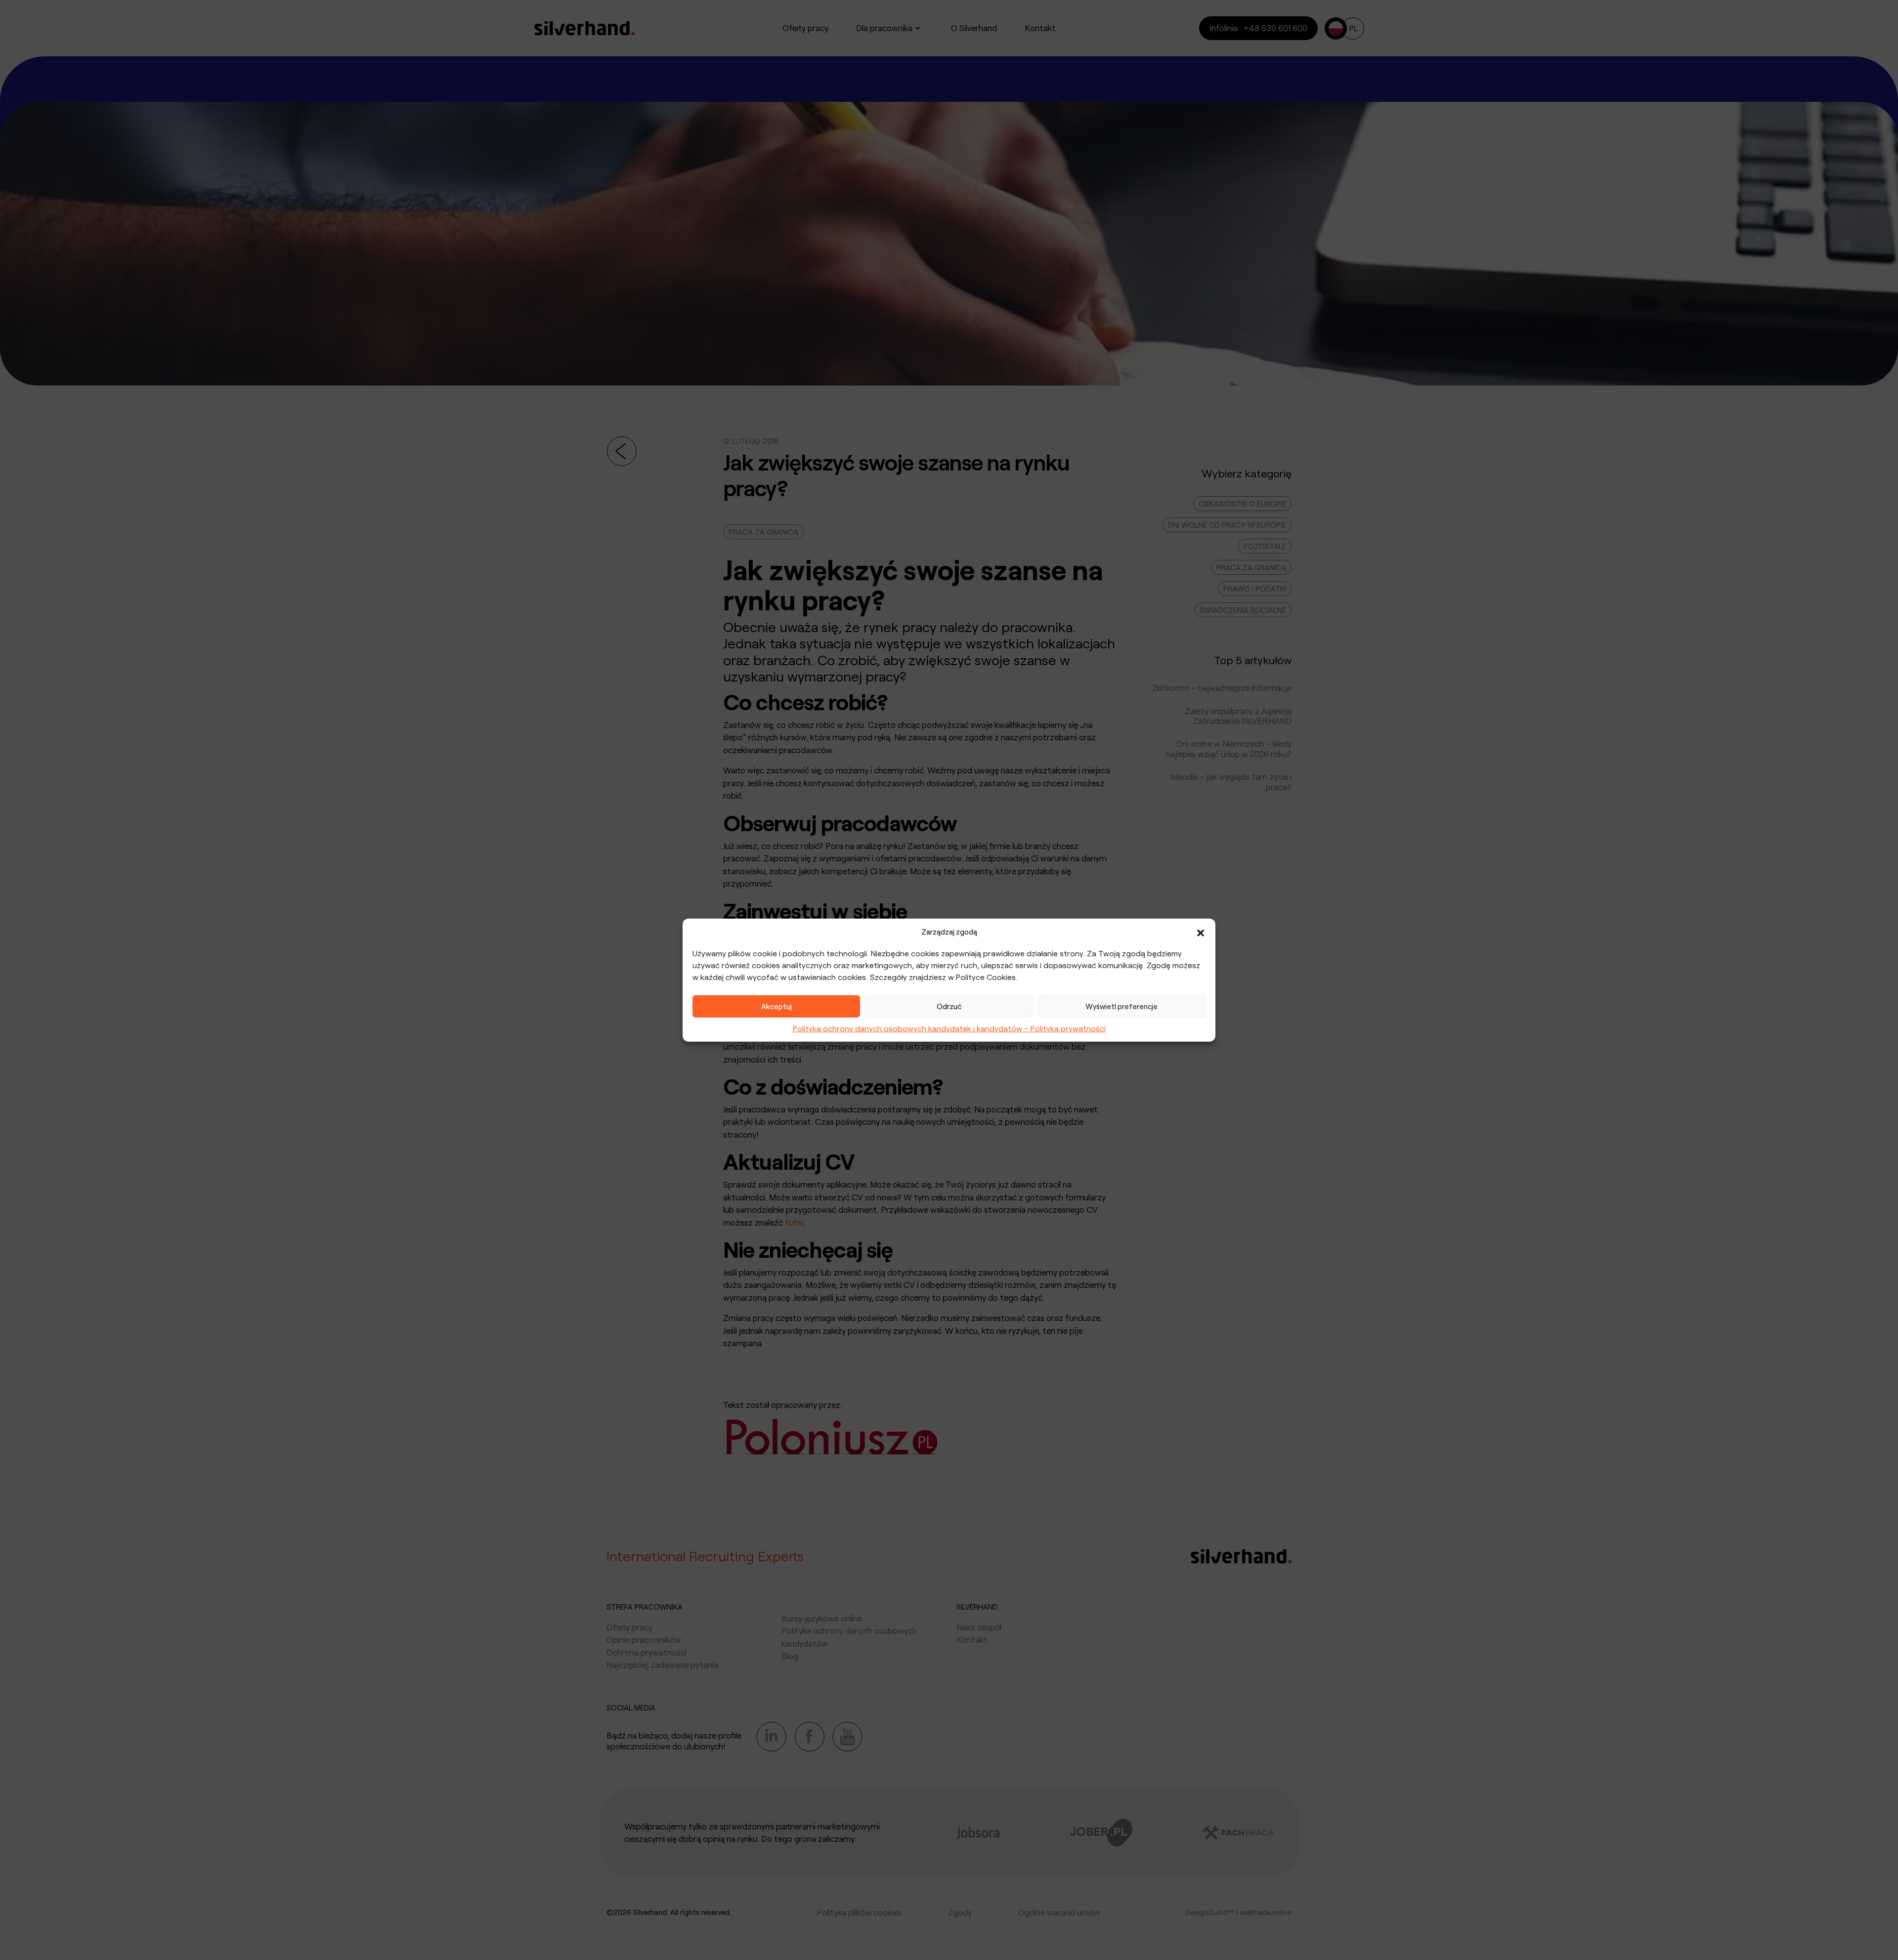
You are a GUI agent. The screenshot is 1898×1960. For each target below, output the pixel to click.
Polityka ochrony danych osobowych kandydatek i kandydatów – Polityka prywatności (949, 1028)
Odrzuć (949, 1006)
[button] (1201, 932)
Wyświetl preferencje (1122, 1006)
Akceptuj (776, 1006)
